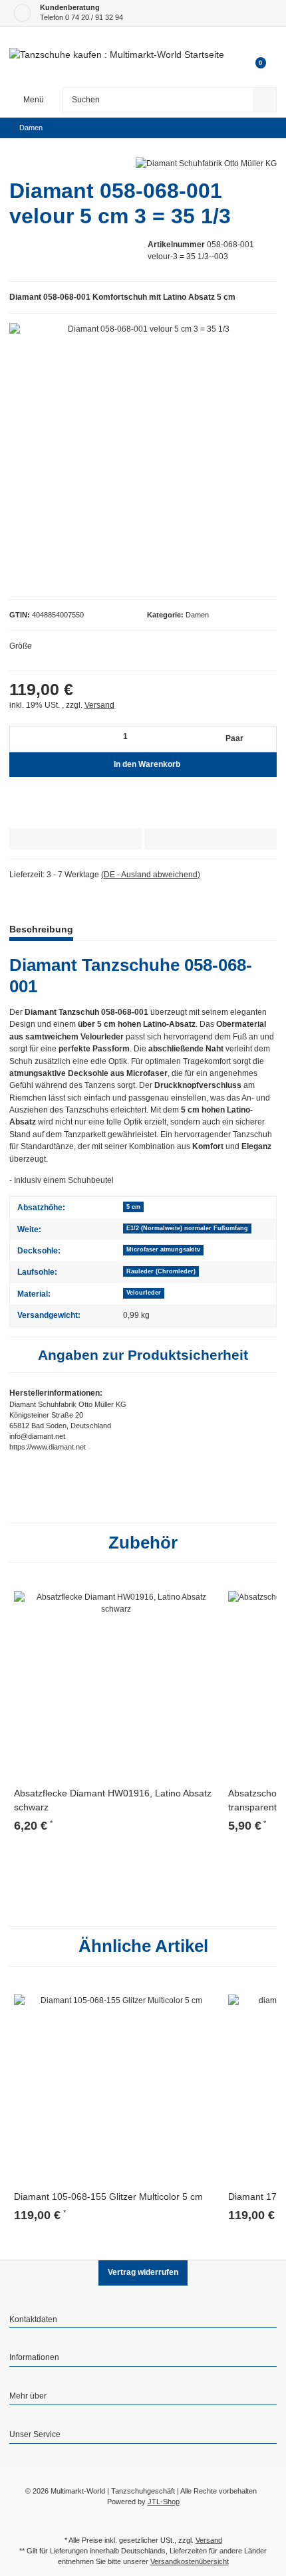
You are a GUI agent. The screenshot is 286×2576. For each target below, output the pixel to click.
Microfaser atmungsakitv (163, 1249)
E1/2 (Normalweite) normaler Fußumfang (187, 1228)
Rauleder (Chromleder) (161, 1271)
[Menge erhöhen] (265, 739)
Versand (99, 705)
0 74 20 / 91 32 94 (94, 17)
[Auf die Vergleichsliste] (75, 839)
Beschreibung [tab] (41, 929)
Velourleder (144, 1293)
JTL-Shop (164, 2502)
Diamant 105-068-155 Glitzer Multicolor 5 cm (108, 2197)
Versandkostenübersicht (190, 2561)
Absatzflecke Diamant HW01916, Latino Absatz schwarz (113, 1800)
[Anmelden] (255, 43)
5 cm (133, 1207)
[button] (143, 2321)
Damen (197, 615)
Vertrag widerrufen (143, 2272)
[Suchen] (265, 100)
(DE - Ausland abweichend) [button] (151, 875)
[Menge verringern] (22, 739)
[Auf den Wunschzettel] (211, 839)
